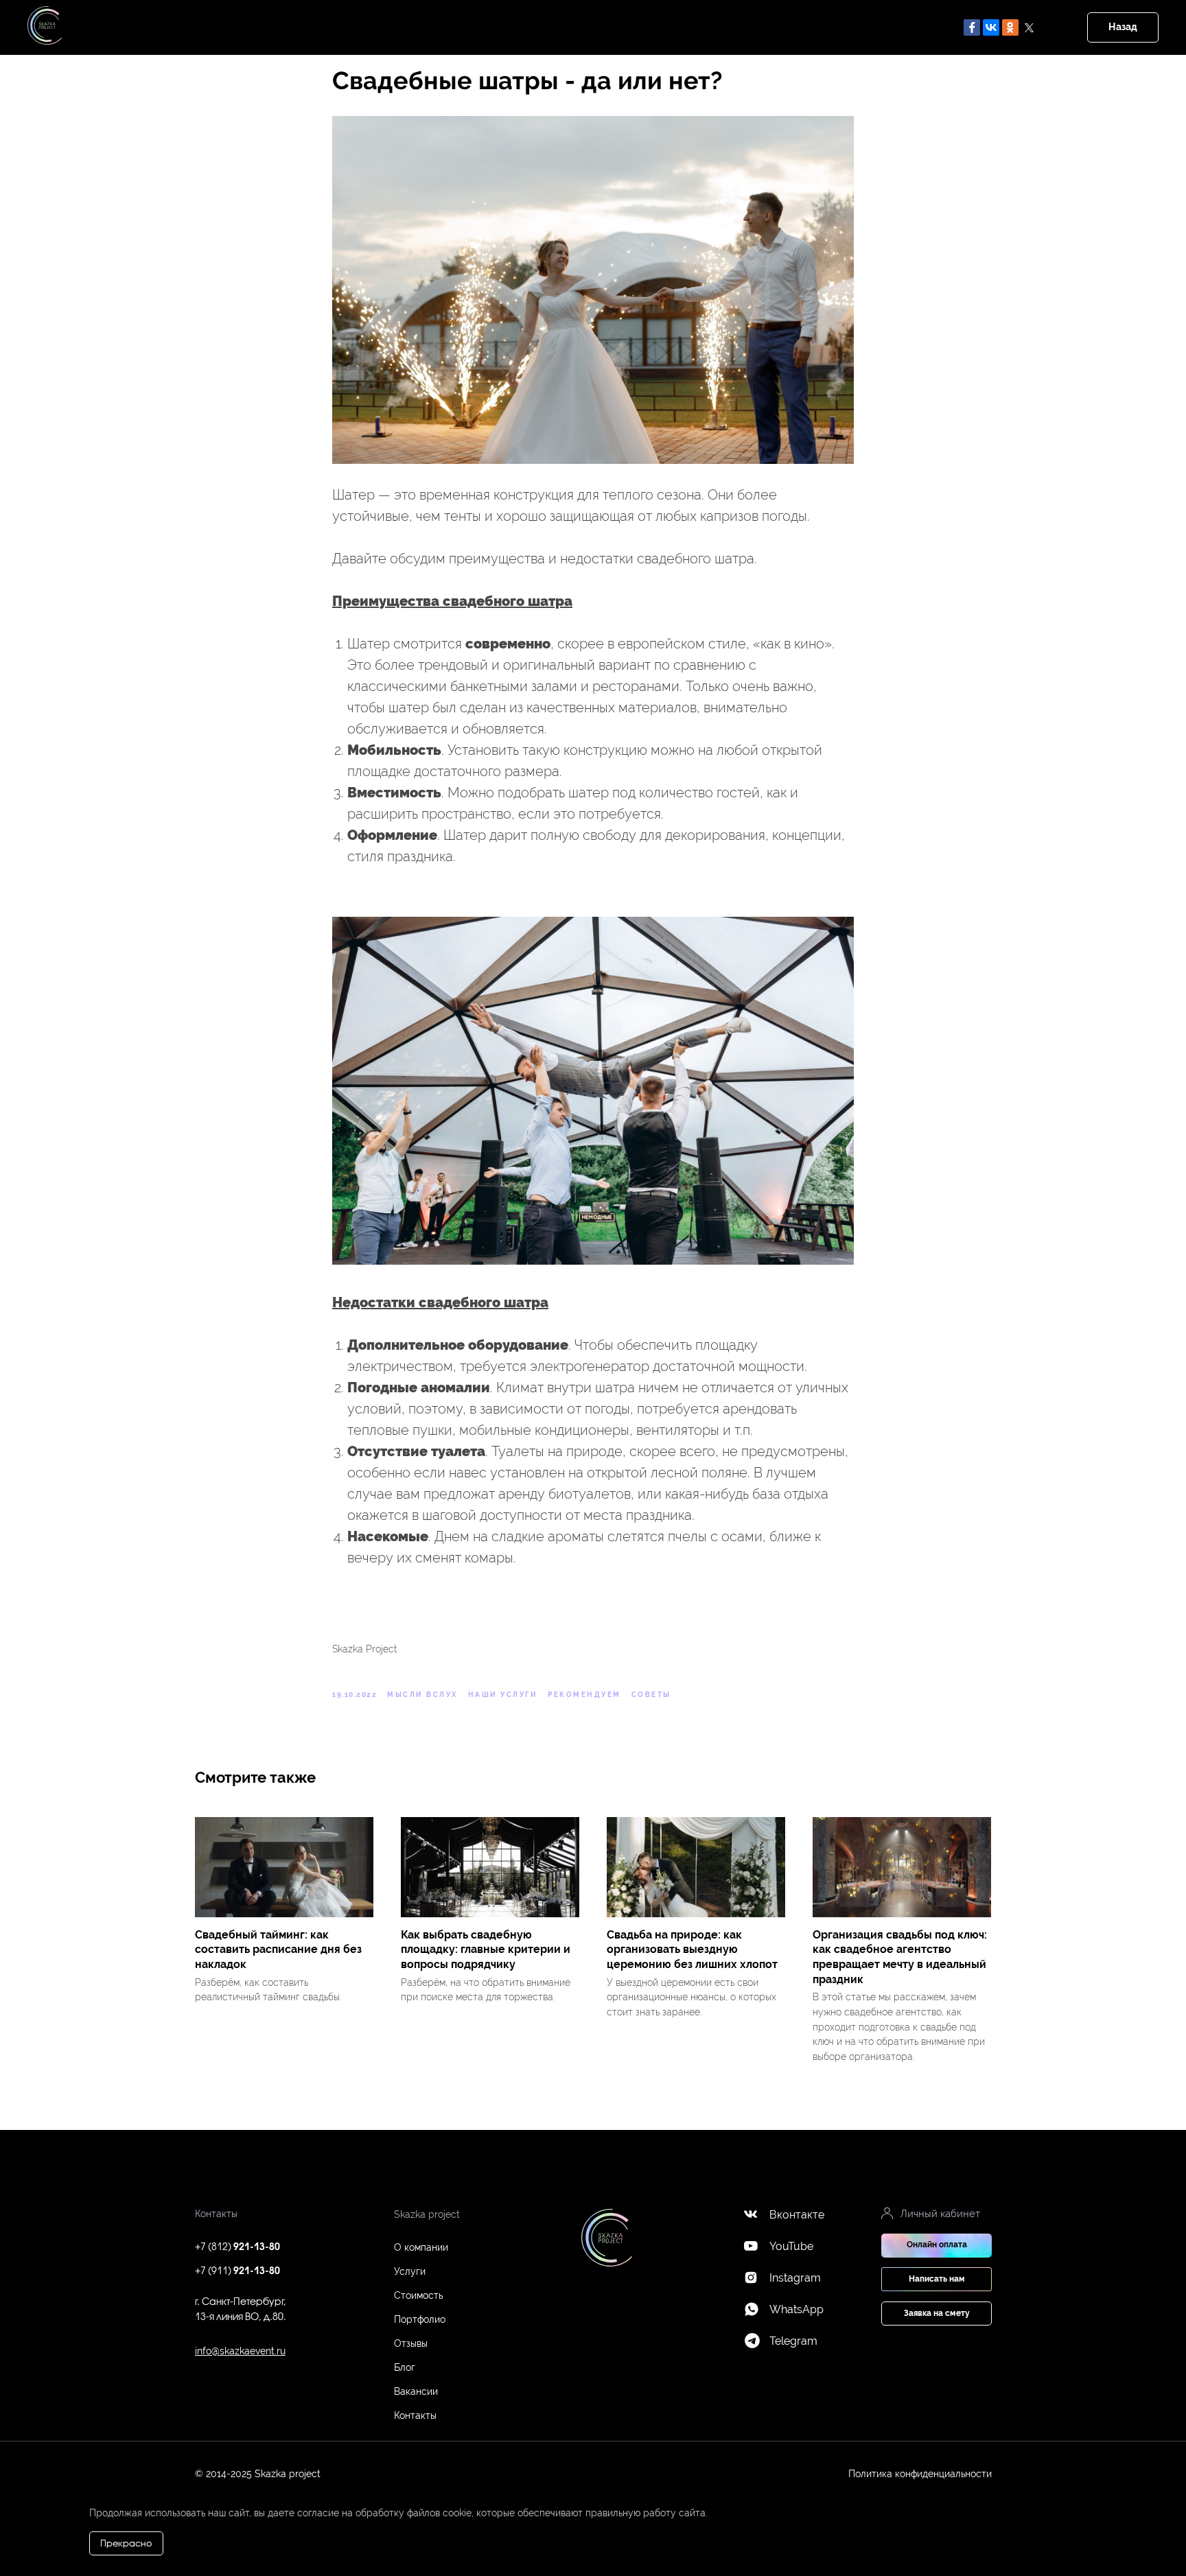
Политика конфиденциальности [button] (920, 2474)
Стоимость (418, 2295)
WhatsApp (797, 2309)
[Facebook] (972, 27)
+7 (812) (237, 2248)
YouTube (791, 2246)
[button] (937, 2279)
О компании (421, 2247)
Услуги (410, 2271)
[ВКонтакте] (991, 27)
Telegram (793, 2341)
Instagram (795, 2278)
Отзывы (411, 2343)
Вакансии (416, 2391)
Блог (405, 2367)
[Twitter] (1030, 27)
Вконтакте (797, 2215)
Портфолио (420, 2319)
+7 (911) (237, 2272)
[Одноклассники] (1010, 27)
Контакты (415, 2415)
